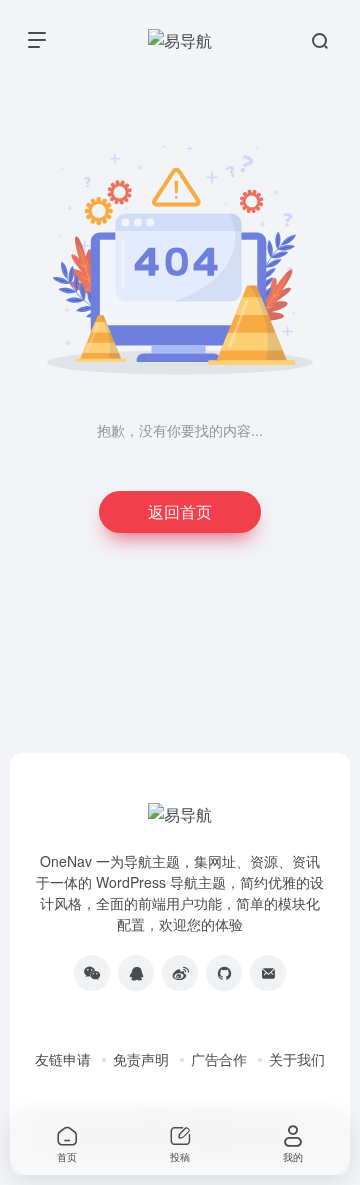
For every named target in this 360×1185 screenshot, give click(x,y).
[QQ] (136, 973)
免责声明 (141, 1059)
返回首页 (180, 511)
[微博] (180, 973)
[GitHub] (224, 973)
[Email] (268, 973)
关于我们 (297, 1059)
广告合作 (219, 1059)
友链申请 (63, 1059)
